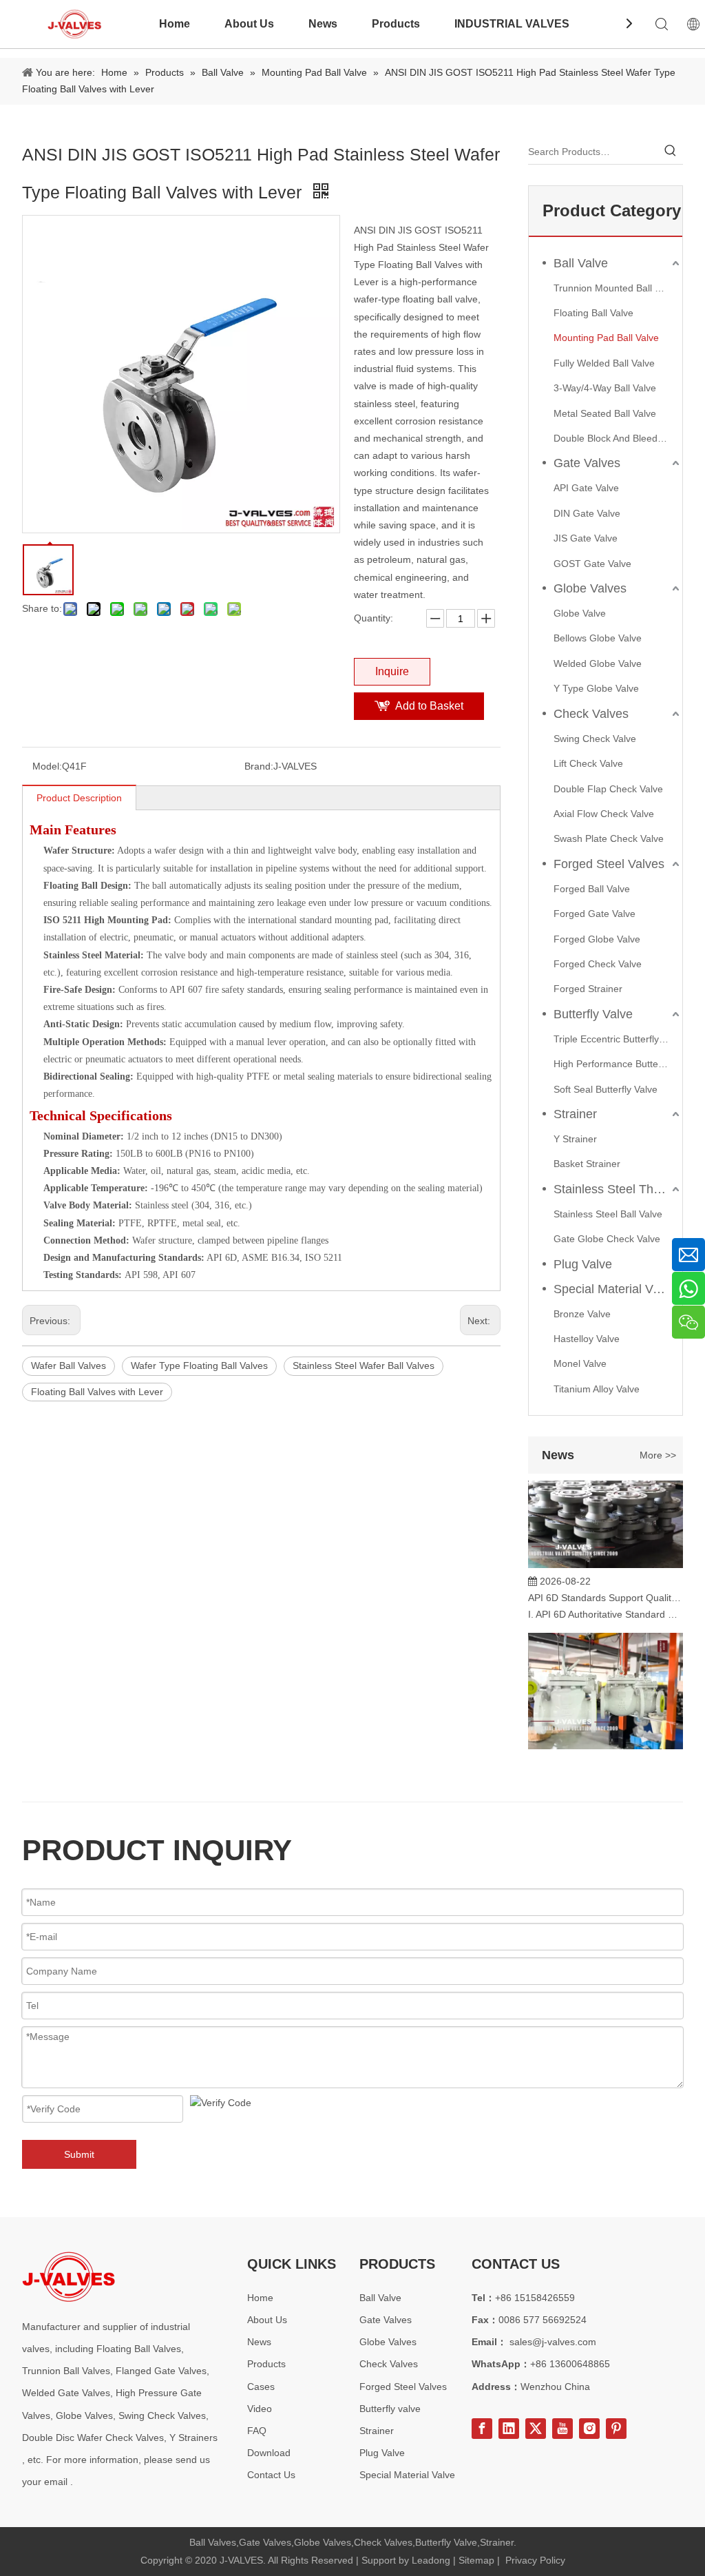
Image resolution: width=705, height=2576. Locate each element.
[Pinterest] (616, 2429)
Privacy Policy (535, 2560)
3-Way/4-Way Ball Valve (605, 388)
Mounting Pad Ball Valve (606, 338)
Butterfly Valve (593, 1014)
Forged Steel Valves (609, 864)
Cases (261, 2387)
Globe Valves (590, 588)
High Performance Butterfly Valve (618, 1064)
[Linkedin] (509, 2429)
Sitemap (476, 2560)
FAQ (257, 2431)
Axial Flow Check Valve (604, 814)
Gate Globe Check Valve (607, 1239)
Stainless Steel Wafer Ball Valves (364, 1366)
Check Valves (591, 714)
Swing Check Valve (595, 739)
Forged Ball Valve (592, 889)
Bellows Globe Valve (598, 638)
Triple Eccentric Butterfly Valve (618, 1039)
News (323, 24)
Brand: (259, 766)
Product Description (79, 798)
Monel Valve (580, 1363)
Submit (79, 2154)
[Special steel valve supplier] (69, 2277)
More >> (658, 1455)
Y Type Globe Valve (596, 688)
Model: (47, 766)
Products (396, 24)
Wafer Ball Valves (69, 1366)
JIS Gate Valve (586, 538)
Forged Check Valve (598, 964)
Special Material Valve (614, 1289)
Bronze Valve (582, 1314)
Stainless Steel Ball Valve (608, 1214)
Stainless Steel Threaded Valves (618, 1189)
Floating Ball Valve (593, 313)
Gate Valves (587, 463)
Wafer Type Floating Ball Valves (199, 1366)
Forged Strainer (588, 989)
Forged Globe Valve (597, 939)
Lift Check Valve (588, 763)
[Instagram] (589, 2429)
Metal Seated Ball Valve (605, 413)
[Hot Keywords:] (671, 152)
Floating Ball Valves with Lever (97, 1392)
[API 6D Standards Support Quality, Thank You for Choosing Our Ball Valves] (606, 1554)
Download (269, 2453)
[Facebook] (482, 2429)
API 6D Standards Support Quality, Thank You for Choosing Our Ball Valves (606, 1587)
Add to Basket (429, 706)
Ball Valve (581, 263)
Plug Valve (583, 1264)
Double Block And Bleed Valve (618, 438)
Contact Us (271, 2475)
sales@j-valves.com (553, 2342)
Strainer (575, 1114)
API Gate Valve (586, 488)
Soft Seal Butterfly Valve (606, 1089)
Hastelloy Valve (587, 1339)
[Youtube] (562, 2429)
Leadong (431, 2560)
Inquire (392, 671)
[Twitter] (536, 2429)
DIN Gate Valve (587, 513)
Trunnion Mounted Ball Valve (616, 288)
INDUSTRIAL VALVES (512, 24)
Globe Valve (580, 613)
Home (175, 24)
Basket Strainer (587, 1164)
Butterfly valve (390, 2409)
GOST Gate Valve (592, 564)
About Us (249, 24)
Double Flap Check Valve (608, 789)
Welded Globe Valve (598, 663)
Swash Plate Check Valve (609, 838)
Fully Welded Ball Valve (604, 363)
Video (260, 2409)
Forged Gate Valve (594, 914)
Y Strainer (575, 1139)
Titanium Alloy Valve (597, 1389)
